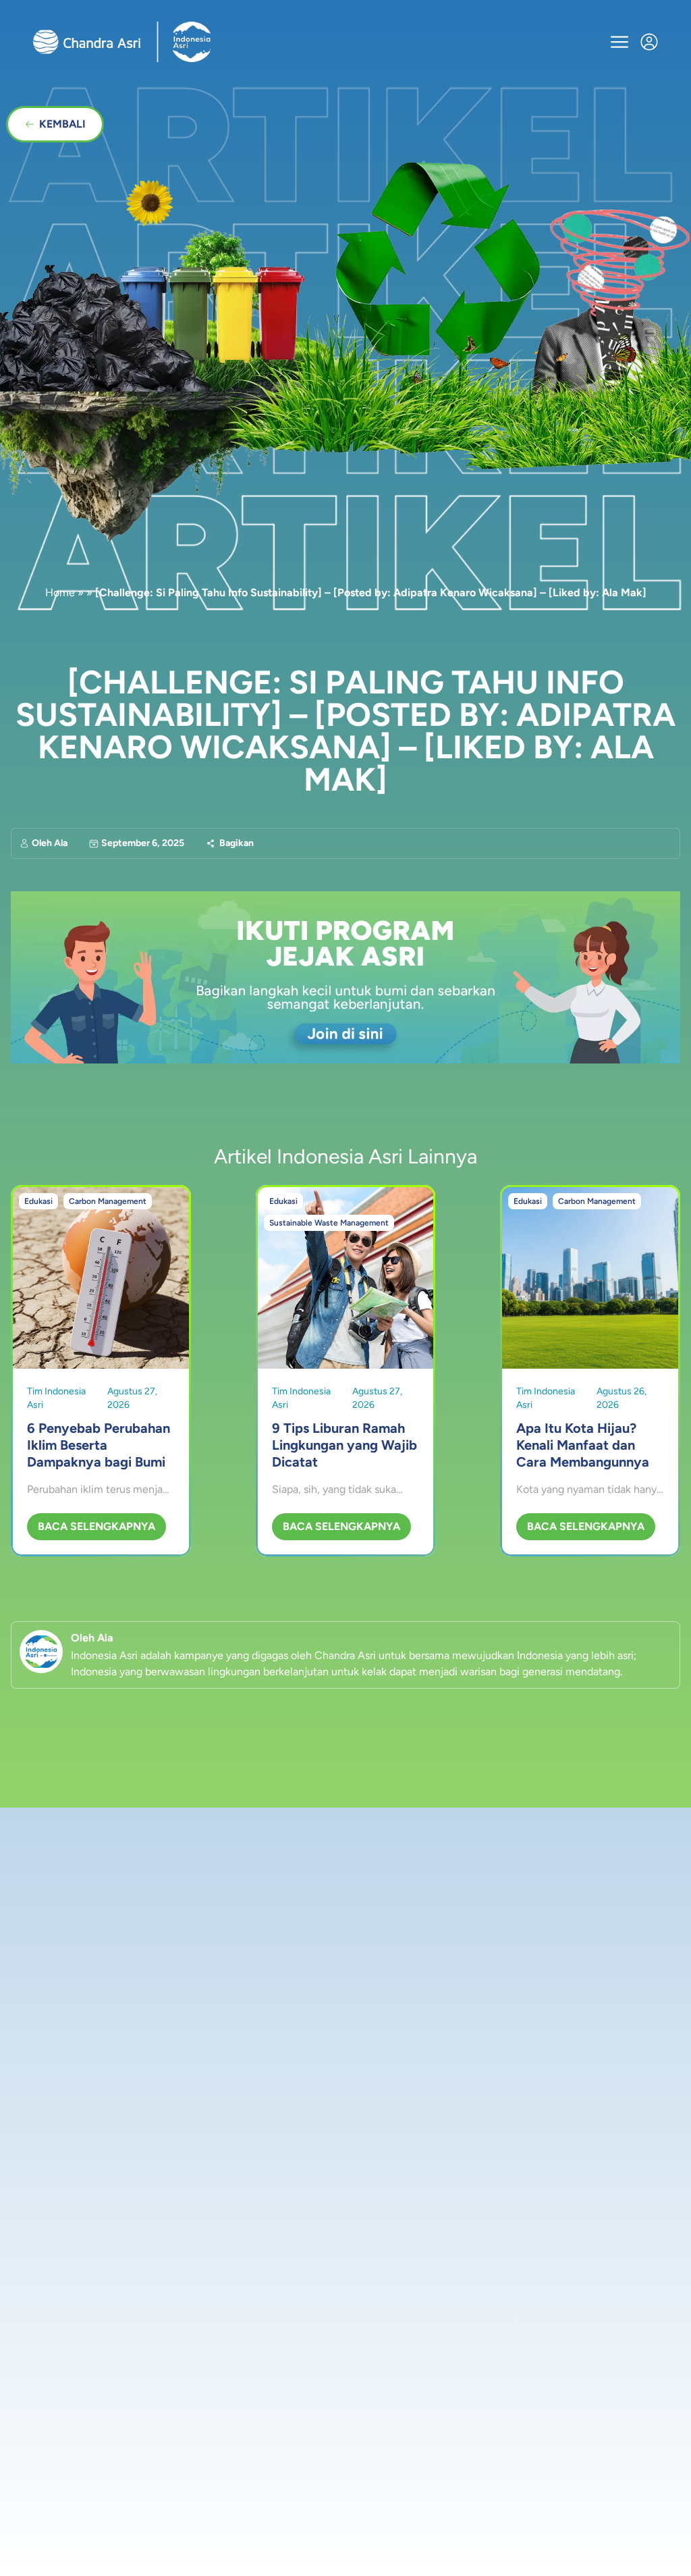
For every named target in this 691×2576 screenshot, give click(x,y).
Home (60, 593)
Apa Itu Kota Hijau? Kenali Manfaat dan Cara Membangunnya (583, 1445)
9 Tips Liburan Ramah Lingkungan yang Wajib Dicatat (344, 1445)
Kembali (62, 124)
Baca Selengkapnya (96, 1526)
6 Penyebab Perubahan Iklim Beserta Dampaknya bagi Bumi (99, 1445)
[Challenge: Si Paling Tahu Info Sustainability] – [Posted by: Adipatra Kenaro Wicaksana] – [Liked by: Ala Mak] (345, 731)
